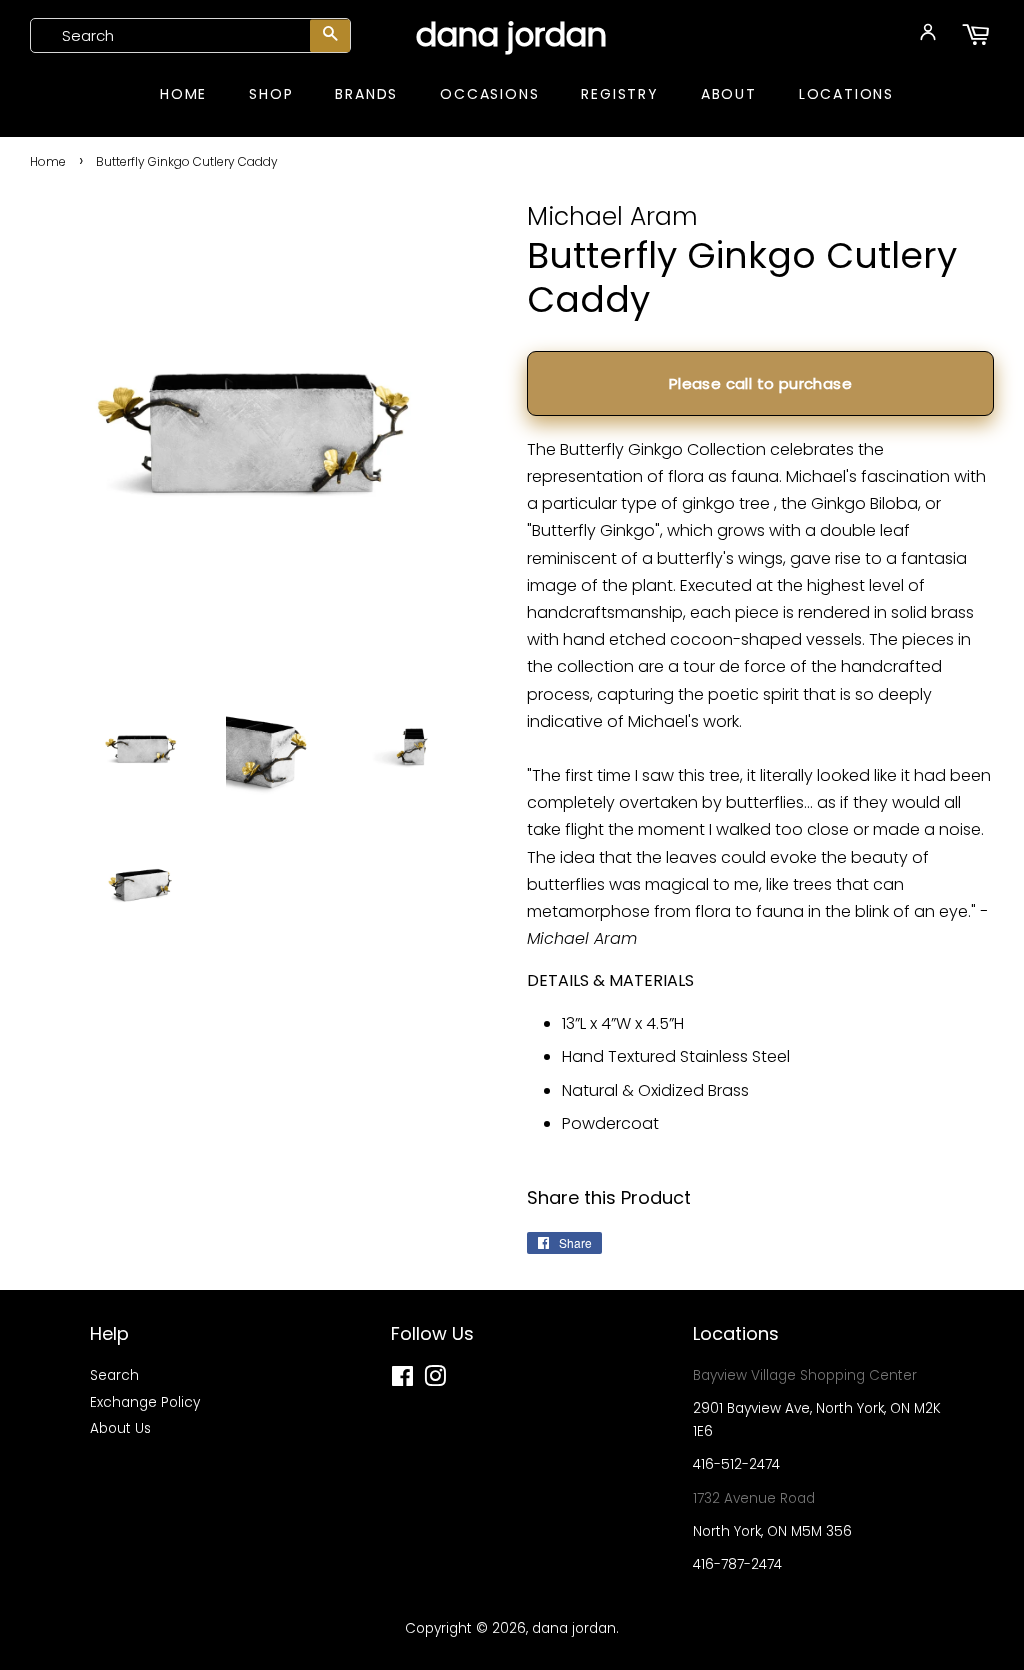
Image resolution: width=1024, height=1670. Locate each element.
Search (114, 1375)
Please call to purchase (760, 383)
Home (183, 94)
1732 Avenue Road (754, 1498)
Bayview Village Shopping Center (805, 1375)
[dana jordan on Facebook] (402, 1380)
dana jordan (511, 35)
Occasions (489, 94)
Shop (271, 94)
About (729, 94)
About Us (120, 1428)
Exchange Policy (145, 1402)
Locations (846, 94)
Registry (619, 94)
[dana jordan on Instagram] (435, 1380)
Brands (366, 94)
